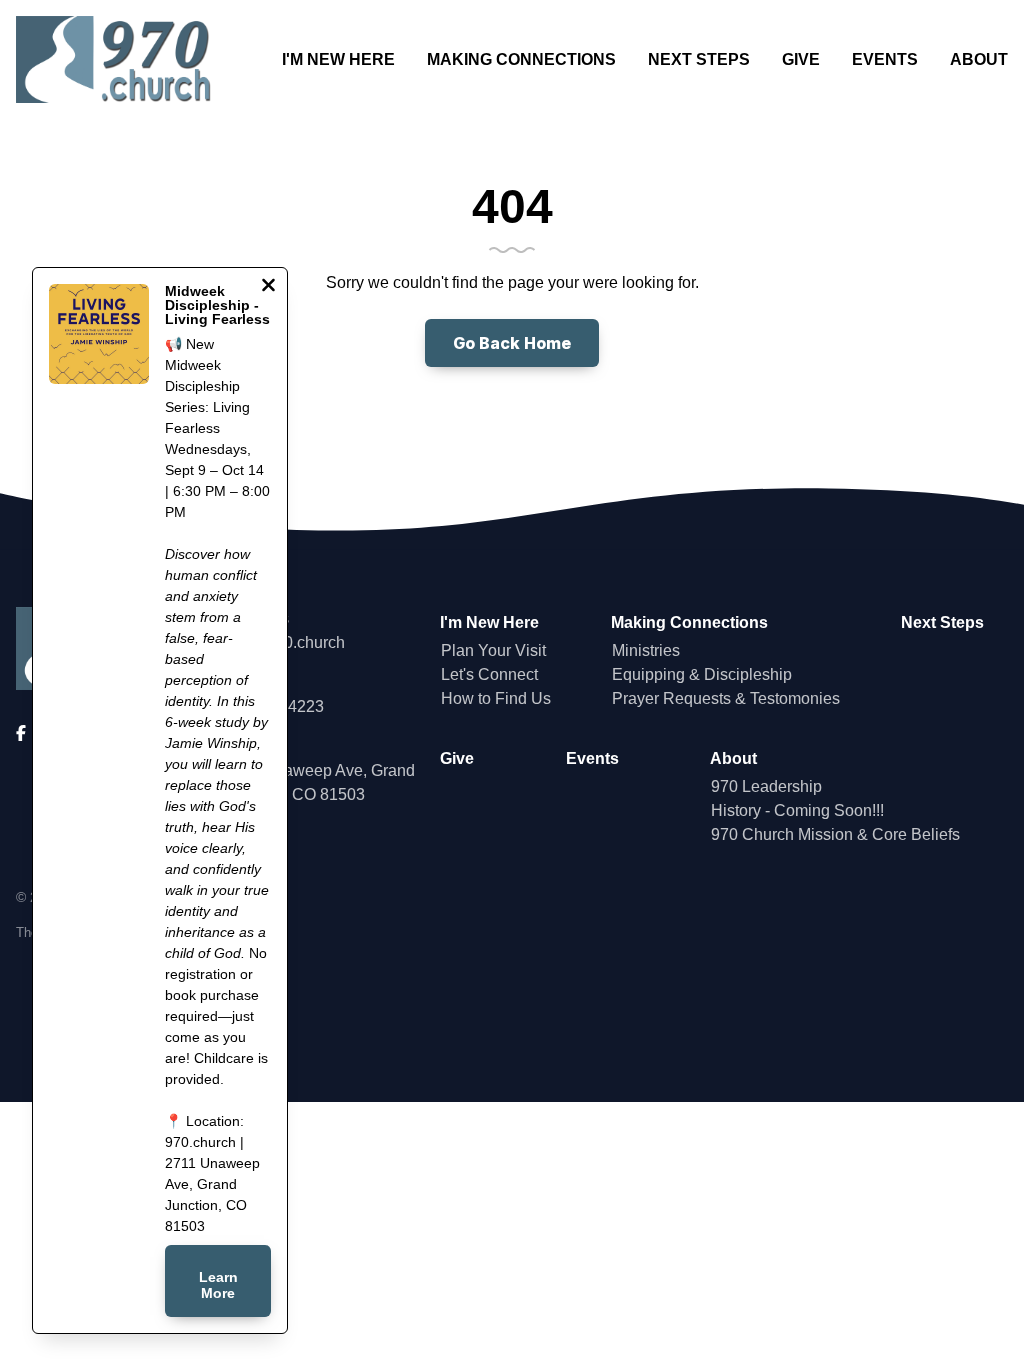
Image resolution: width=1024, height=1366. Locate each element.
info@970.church (284, 642)
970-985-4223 (274, 706)
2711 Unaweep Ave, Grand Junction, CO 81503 (319, 782)
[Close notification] (268, 287)
